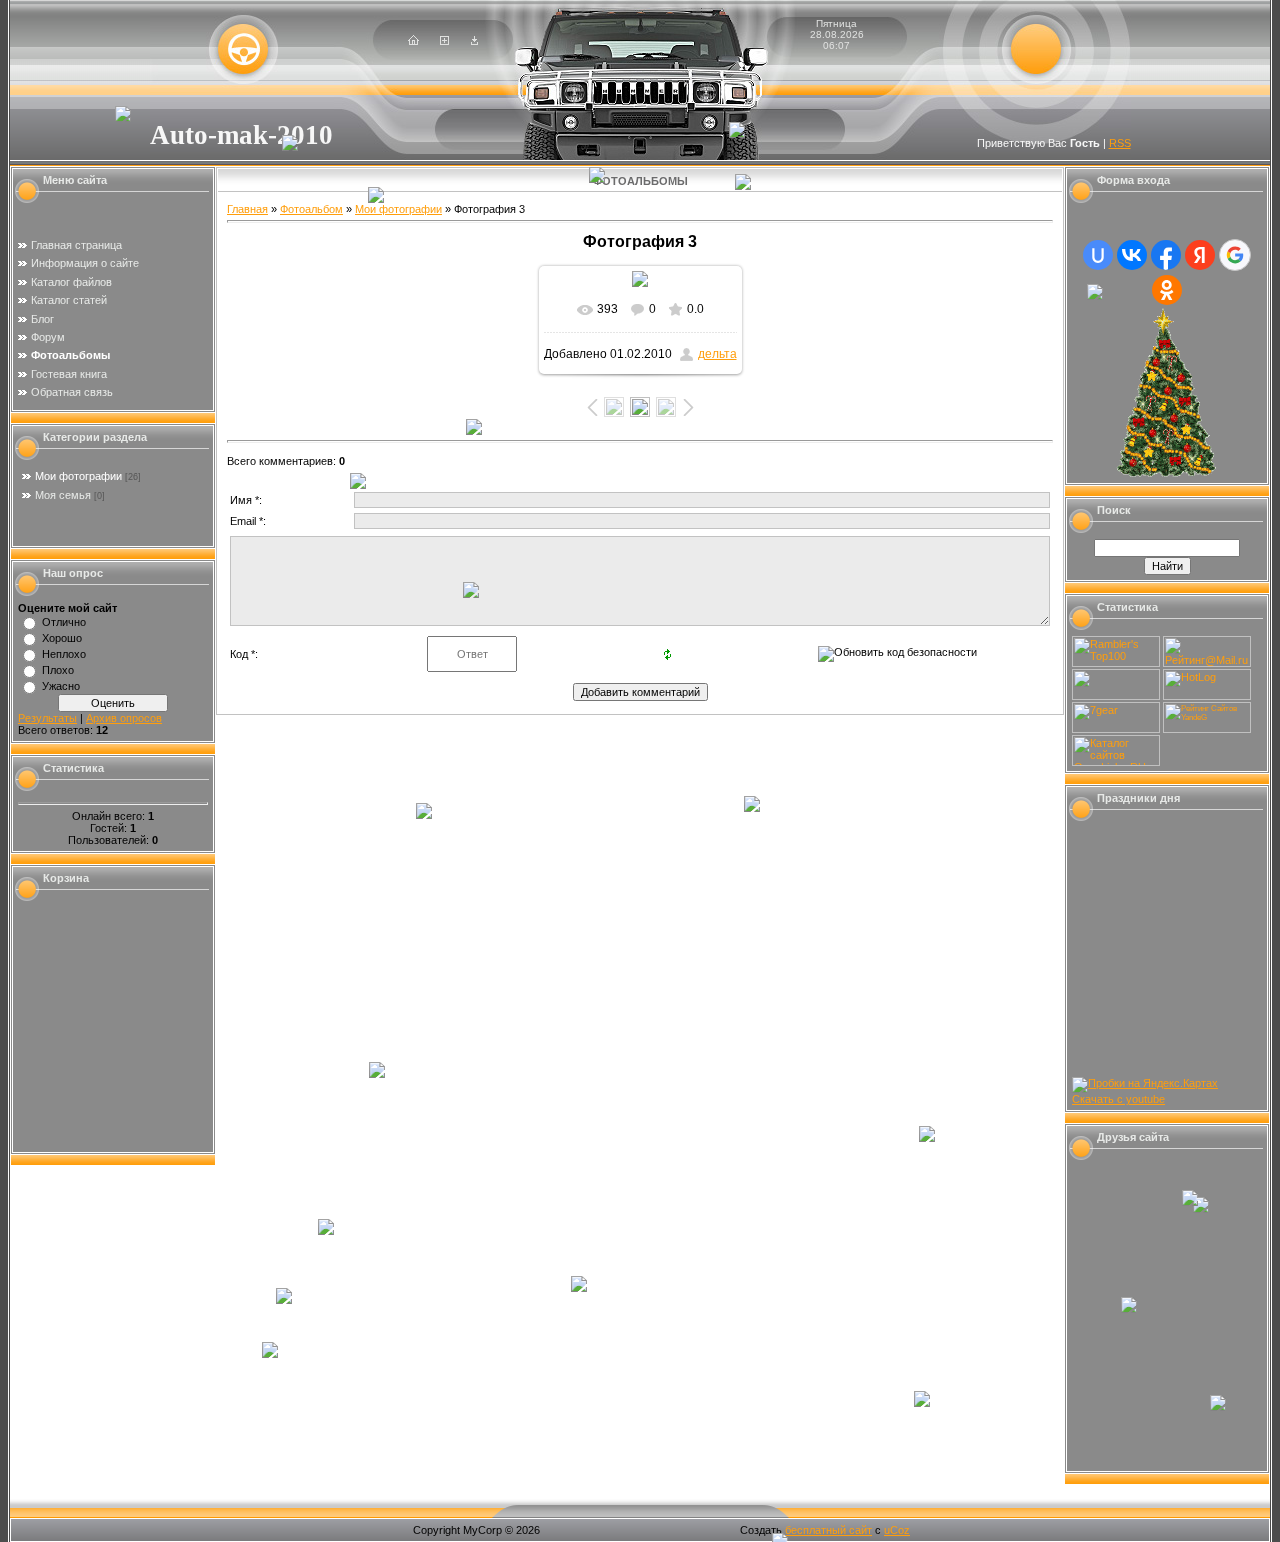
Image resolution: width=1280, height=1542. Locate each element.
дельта (717, 354)
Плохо (58, 670)
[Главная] (413, 41)
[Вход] (474, 41)
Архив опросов (124, 718)
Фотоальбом (311, 209)
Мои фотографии (78, 476)
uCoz (897, 1530)
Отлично (64, 622)
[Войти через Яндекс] (1200, 255)
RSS (1120, 143)
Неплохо (64, 654)
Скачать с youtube (1118, 1099)
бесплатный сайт (828, 1530)
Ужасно (61, 686)
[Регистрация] (444, 41)
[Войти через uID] (1098, 255)
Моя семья (63, 495)
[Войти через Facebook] (1166, 255)
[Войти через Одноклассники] (1167, 290)
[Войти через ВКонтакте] (1132, 255)
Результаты (47, 718)
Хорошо (62, 638)
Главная (247, 209)
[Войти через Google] (1235, 255)
